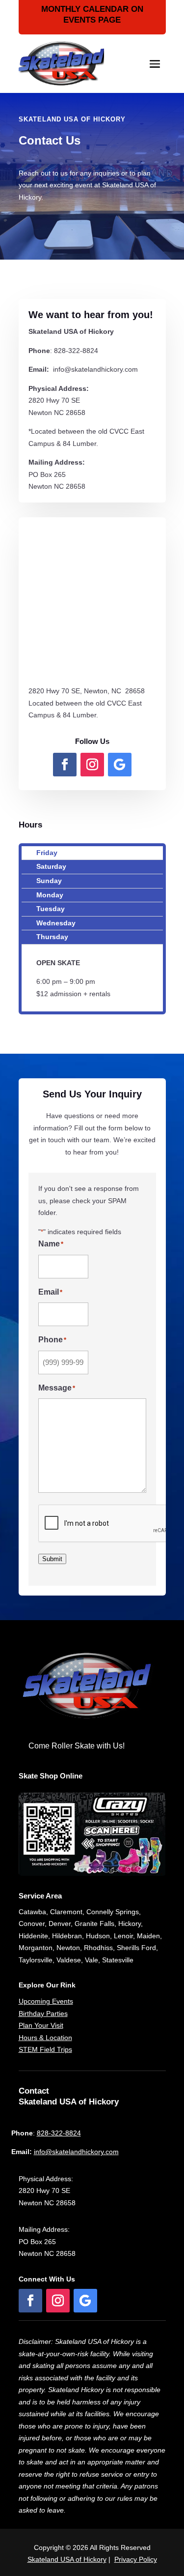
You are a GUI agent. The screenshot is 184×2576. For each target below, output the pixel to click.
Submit (52, 1559)
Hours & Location (45, 2038)
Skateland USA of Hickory (67, 2559)
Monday (50, 895)
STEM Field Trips (45, 2049)
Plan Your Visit (41, 2025)
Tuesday (51, 909)
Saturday (51, 866)
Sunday (49, 881)
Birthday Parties (43, 2013)
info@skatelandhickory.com (76, 2152)
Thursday (52, 937)
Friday (47, 853)
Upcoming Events (46, 2001)
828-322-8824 (59, 2133)
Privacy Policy (136, 2559)
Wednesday (56, 923)
